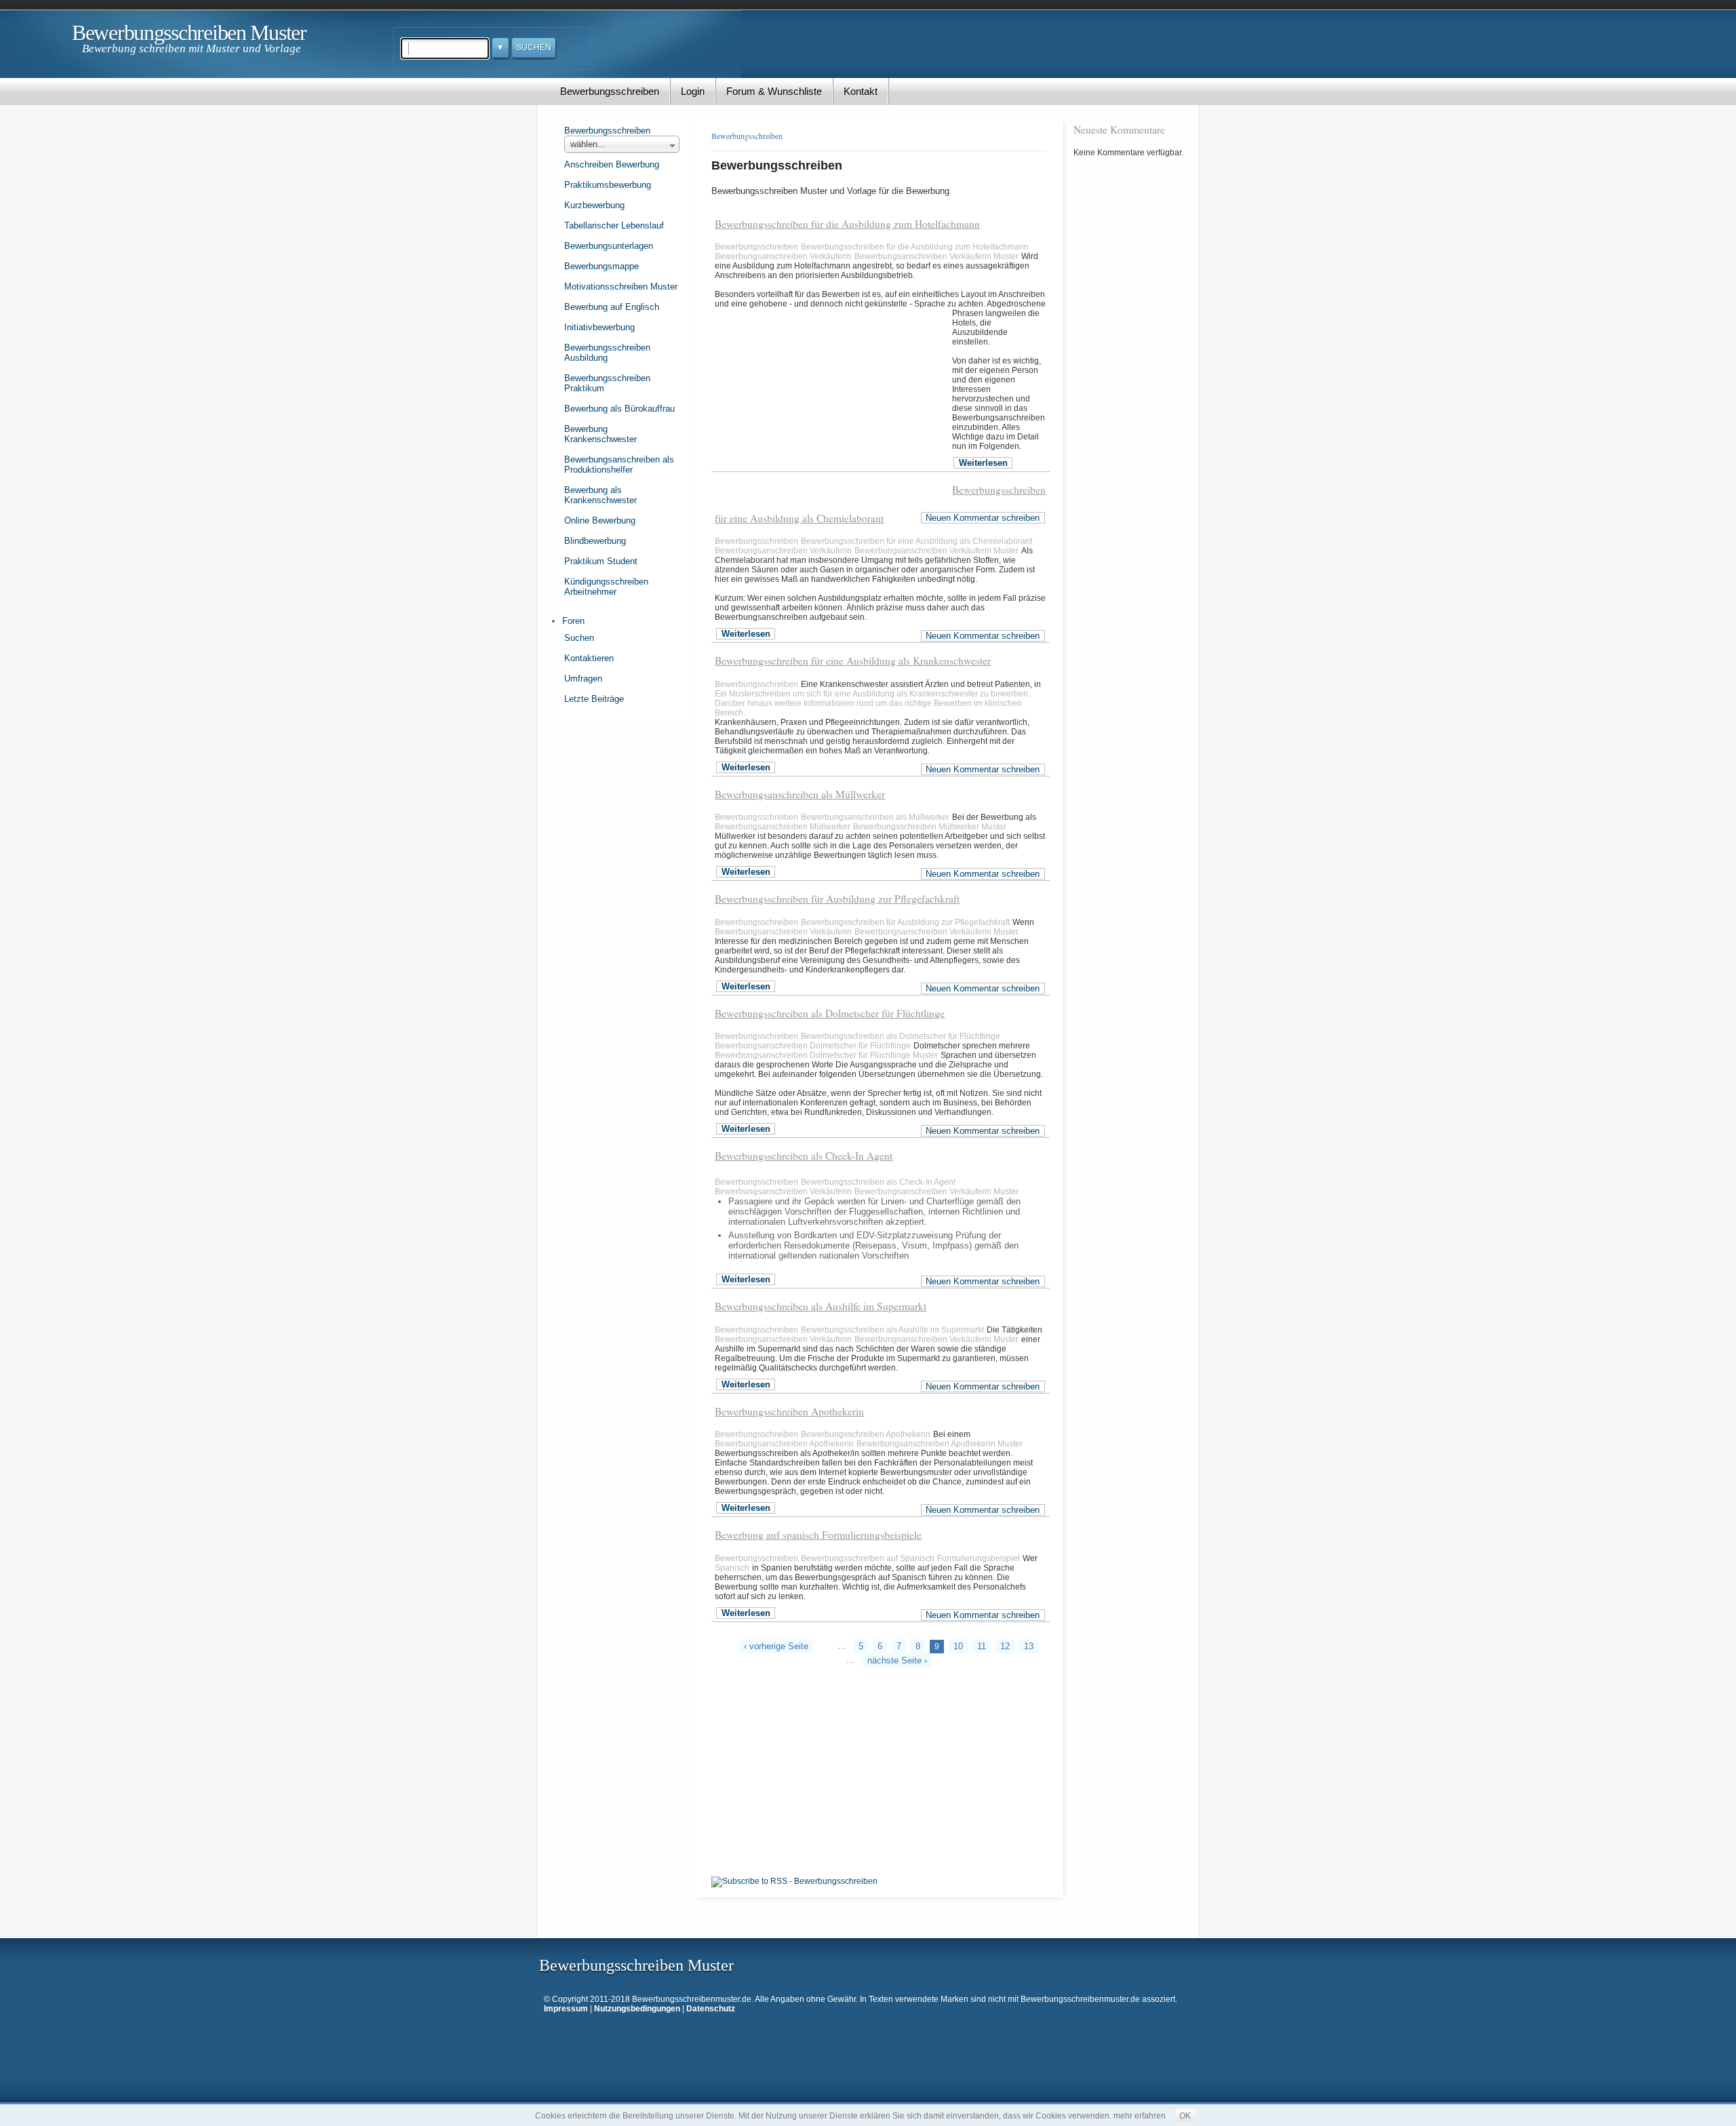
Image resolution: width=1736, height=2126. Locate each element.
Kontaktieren (589, 658)
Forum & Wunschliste (774, 91)
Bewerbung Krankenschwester (600, 434)
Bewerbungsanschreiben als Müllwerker (800, 794)
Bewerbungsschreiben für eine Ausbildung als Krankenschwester (853, 661)
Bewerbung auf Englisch (612, 307)
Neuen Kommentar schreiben (983, 518)
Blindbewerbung (595, 541)
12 (1005, 1646)
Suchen (579, 638)
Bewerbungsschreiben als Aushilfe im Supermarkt (821, 1306)
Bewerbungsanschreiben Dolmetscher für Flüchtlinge (813, 1046)
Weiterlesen (983, 463)
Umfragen (583, 678)
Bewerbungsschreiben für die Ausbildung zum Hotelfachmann (847, 224)
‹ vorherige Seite (776, 1646)
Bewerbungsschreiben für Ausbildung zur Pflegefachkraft (837, 899)
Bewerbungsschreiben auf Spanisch (868, 1558)
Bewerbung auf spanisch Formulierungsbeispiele (818, 1535)
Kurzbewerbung (594, 205)
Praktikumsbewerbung (608, 185)
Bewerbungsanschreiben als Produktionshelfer (619, 465)
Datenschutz (711, 2009)
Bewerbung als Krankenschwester (600, 495)
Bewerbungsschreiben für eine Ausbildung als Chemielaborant (916, 541)
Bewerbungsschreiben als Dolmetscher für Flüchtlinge (830, 1013)
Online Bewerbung (600, 520)
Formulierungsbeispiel (979, 1558)
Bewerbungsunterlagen (609, 246)
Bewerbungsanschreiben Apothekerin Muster (940, 1444)
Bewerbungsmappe (601, 266)
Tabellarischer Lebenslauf (614, 225)
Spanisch (732, 1568)
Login (693, 91)
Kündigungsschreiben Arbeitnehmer (606, 587)
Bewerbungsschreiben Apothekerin (789, 1411)
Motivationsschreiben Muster (621, 287)
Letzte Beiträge (594, 699)
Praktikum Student (601, 561)
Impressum (566, 2009)
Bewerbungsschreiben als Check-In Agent (804, 1156)
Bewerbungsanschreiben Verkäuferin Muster (936, 256)
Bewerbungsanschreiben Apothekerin (784, 1444)
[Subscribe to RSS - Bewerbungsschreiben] (794, 1881)
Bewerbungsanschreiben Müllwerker (783, 827)
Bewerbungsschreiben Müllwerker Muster (930, 827)
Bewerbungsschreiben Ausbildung (607, 353)
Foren (573, 621)
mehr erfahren (1140, 2116)
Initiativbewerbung (599, 327)
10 (958, 1646)
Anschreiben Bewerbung (612, 164)
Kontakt (861, 91)
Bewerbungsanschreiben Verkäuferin (783, 256)
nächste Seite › (897, 1660)
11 (982, 1646)
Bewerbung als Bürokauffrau (619, 409)
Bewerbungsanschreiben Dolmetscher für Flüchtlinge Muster (826, 1055)
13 (1029, 1646)
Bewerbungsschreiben (610, 91)
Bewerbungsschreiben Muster (189, 33)
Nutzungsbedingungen (637, 2009)
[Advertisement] (833, 409)
